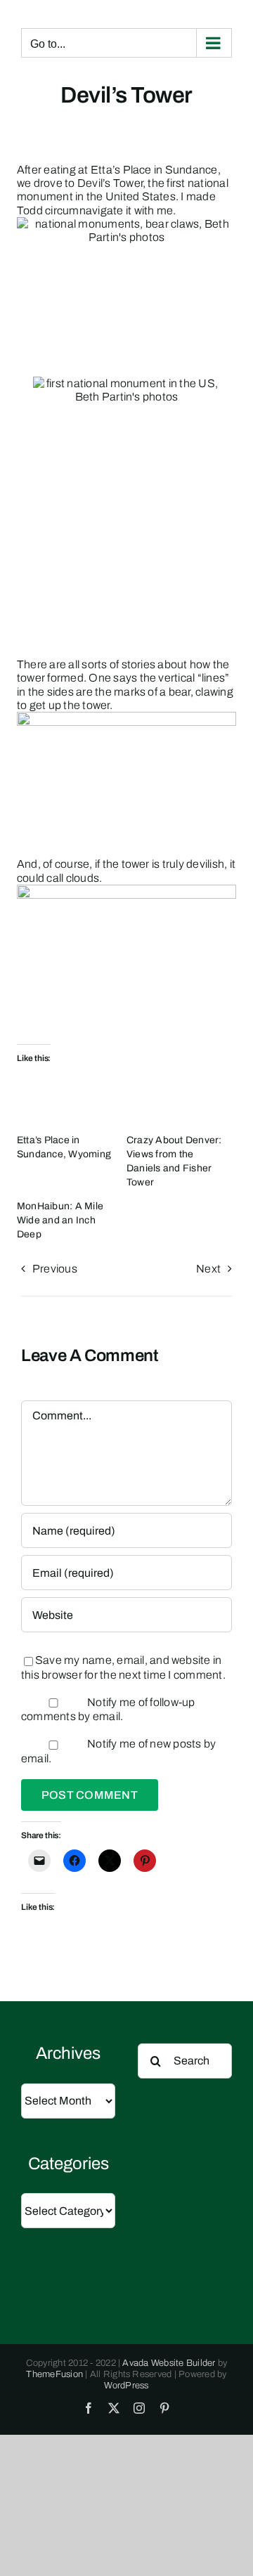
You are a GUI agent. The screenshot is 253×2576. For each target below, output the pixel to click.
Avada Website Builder (169, 2363)
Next (208, 1269)
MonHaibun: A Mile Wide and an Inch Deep (60, 1220)
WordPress (126, 2386)
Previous (55, 1269)
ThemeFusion (54, 2374)
